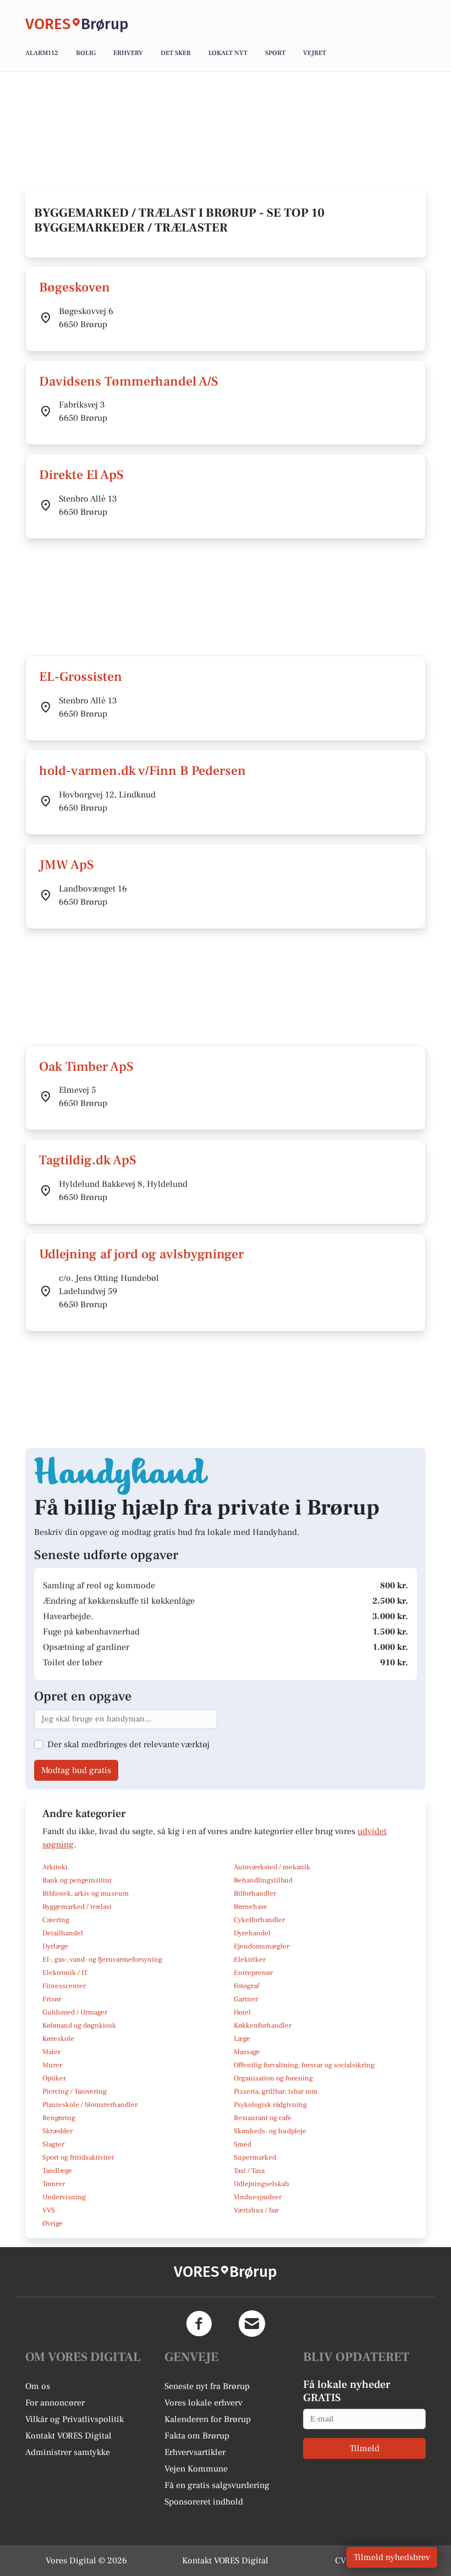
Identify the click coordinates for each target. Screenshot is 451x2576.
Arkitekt (55, 1867)
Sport (275, 53)
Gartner (246, 1999)
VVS (49, 2210)
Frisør (52, 1999)
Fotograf (246, 1986)
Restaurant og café (263, 2118)
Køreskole (58, 2039)
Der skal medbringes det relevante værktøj (128, 1744)
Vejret (315, 53)
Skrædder (57, 2131)
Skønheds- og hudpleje (270, 2131)
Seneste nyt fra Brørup (207, 2386)
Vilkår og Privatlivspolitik (75, 2419)
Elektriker (250, 1959)
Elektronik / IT (65, 1973)
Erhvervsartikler (195, 2452)
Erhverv (128, 53)
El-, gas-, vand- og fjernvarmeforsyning (102, 1959)
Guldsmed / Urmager (75, 2012)
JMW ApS (67, 865)
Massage (247, 2052)
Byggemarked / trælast (77, 1907)
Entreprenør (253, 1973)
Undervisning (64, 2197)
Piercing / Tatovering (75, 2091)
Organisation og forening (273, 2078)
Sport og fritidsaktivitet (78, 2157)
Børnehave (251, 1907)
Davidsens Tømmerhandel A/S (129, 381)
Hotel (242, 2012)
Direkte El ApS (81, 475)
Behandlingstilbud (263, 1880)
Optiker (54, 2078)
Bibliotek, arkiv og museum (86, 1894)
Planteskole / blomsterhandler (90, 2105)
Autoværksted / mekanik (272, 1867)
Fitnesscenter (64, 1986)
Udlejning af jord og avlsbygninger (141, 1254)
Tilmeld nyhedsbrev (392, 2557)
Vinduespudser (258, 2197)
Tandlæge (57, 2171)
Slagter (53, 2144)
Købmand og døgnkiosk (79, 2025)
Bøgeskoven (75, 287)
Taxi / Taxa (249, 2171)
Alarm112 (42, 53)
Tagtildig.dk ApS (88, 1160)
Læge (242, 2039)
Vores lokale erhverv (204, 2403)
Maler (51, 2052)
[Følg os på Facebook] (199, 2324)
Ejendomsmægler (262, 1946)
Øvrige (53, 2223)
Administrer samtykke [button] (68, 2452)
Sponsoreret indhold (204, 2502)
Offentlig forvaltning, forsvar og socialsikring (304, 2065)
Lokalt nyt (228, 53)
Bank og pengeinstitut (77, 1880)
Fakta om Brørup (197, 2436)
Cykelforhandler (259, 1920)
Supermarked (255, 2157)
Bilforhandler (255, 1894)
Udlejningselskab (261, 2184)
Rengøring (59, 2118)
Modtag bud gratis (76, 1770)
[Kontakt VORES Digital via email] (252, 2324)
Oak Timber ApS (86, 1067)
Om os (38, 2386)
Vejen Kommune (196, 2469)
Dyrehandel (252, 1933)
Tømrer (54, 2184)
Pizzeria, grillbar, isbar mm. (277, 2091)
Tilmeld (365, 2448)
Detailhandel (63, 1933)
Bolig (86, 53)
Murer (52, 2065)
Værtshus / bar (256, 2210)
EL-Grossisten (81, 677)
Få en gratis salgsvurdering (217, 2485)
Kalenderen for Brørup (208, 2419)
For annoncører (55, 2403)
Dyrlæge (55, 1946)
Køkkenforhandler (263, 2025)
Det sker (176, 53)
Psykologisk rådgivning (270, 2105)
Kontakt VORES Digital (68, 2436)
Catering (56, 1920)
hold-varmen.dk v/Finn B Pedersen (142, 771)
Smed (243, 2144)
